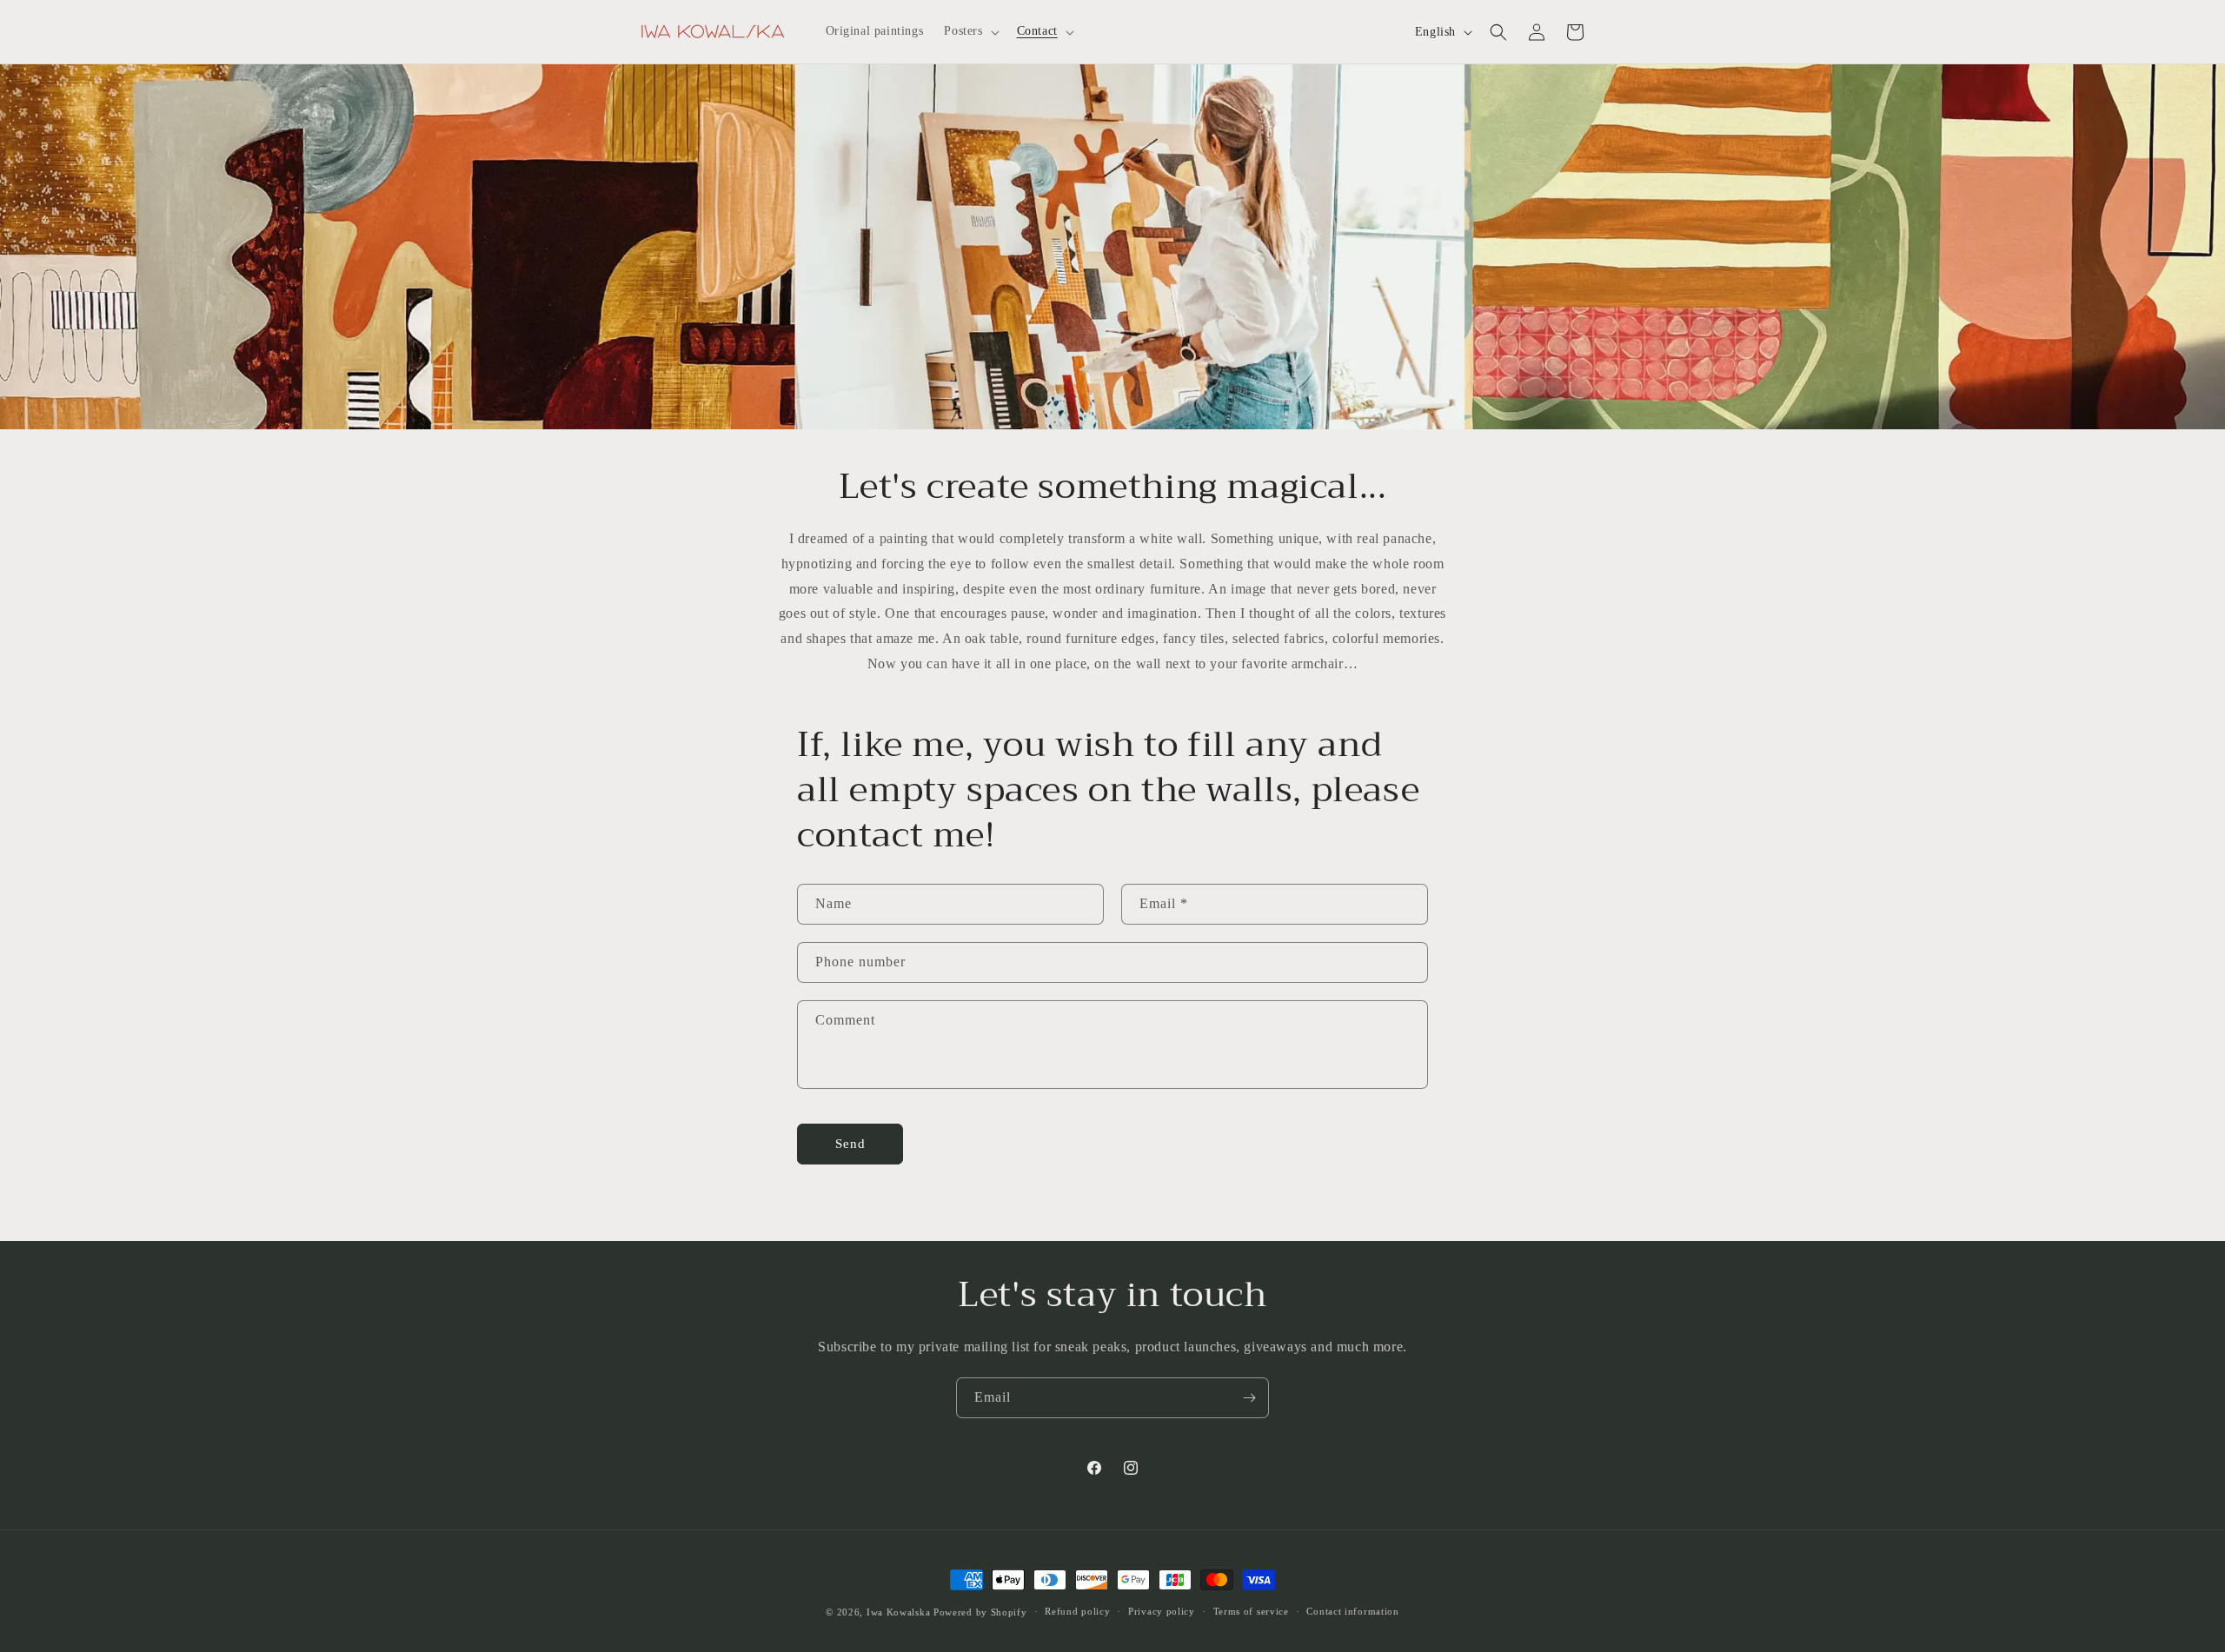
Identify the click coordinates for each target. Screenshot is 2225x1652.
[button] (970, 31)
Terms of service (1251, 1611)
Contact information (1352, 1611)
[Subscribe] (1249, 1398)
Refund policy (1077, 1611)
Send (850, 1144)
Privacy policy (1162, 1611)
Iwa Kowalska (898, 1612)
